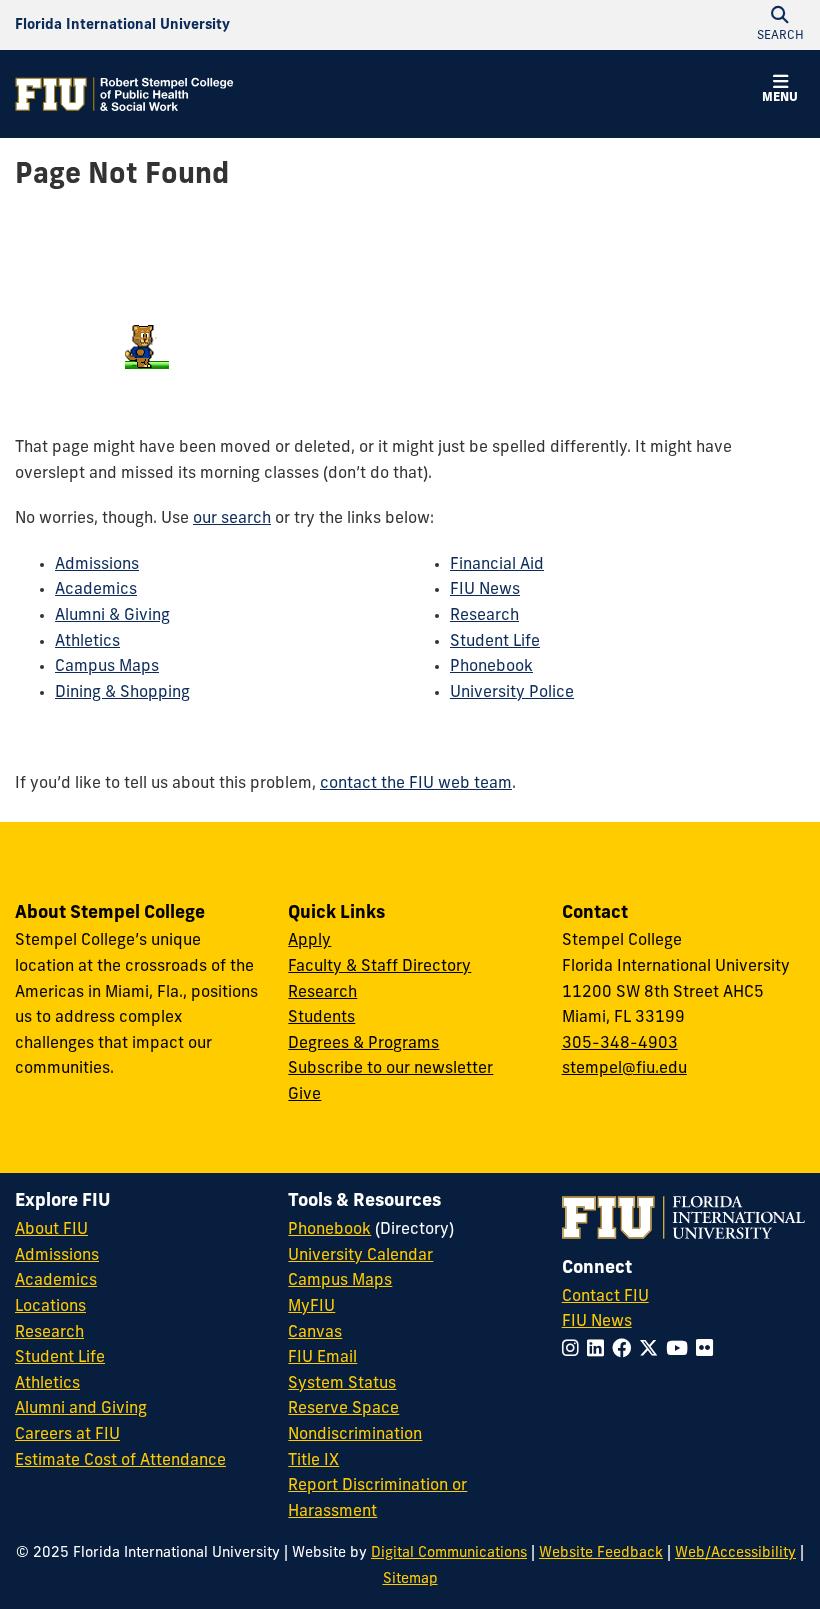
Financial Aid (497, 565)
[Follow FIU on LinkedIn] (599, 1350)
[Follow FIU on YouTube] (681, 1350)
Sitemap (410, 1579)
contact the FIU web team (416, 784)
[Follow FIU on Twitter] (652, 1350)
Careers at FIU (67, 1435)
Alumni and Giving (81, 1409)
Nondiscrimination (355, 1435)
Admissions (97, 565)
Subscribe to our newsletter (390, 1069)
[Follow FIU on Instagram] (574, 1350)
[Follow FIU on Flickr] (708, 1350)
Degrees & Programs (363, 1044)
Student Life (495, 642)
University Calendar (360, 1256)
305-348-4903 (620, 1044)
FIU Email (322, 1358)
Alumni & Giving (112, 616)
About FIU (51, 1230)
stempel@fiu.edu (624, 1069)
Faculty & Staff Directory (379, 967)
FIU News (485, 590)
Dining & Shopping (122, 693)
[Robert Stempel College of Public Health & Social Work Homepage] (125, 94)
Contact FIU (605, 1297)
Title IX (313, 1461)
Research (484, 616)
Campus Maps (107, 667)
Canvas (315, 1333)
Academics (96, 590)
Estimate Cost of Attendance (120, 1461)
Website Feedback (601, 1553)
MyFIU (311, 1307)
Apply (309, 941)
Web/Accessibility (735, 1553)
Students (321, 1018)
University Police (512, 693)
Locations (50, 1307)
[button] (780, 92)
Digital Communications (449, 1553)
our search (232, 519)
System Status (342, 1384)
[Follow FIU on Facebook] (625, 1350)
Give (304, 1095)
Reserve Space (343, 1409)
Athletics (87, 642)
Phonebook (491, 667)
